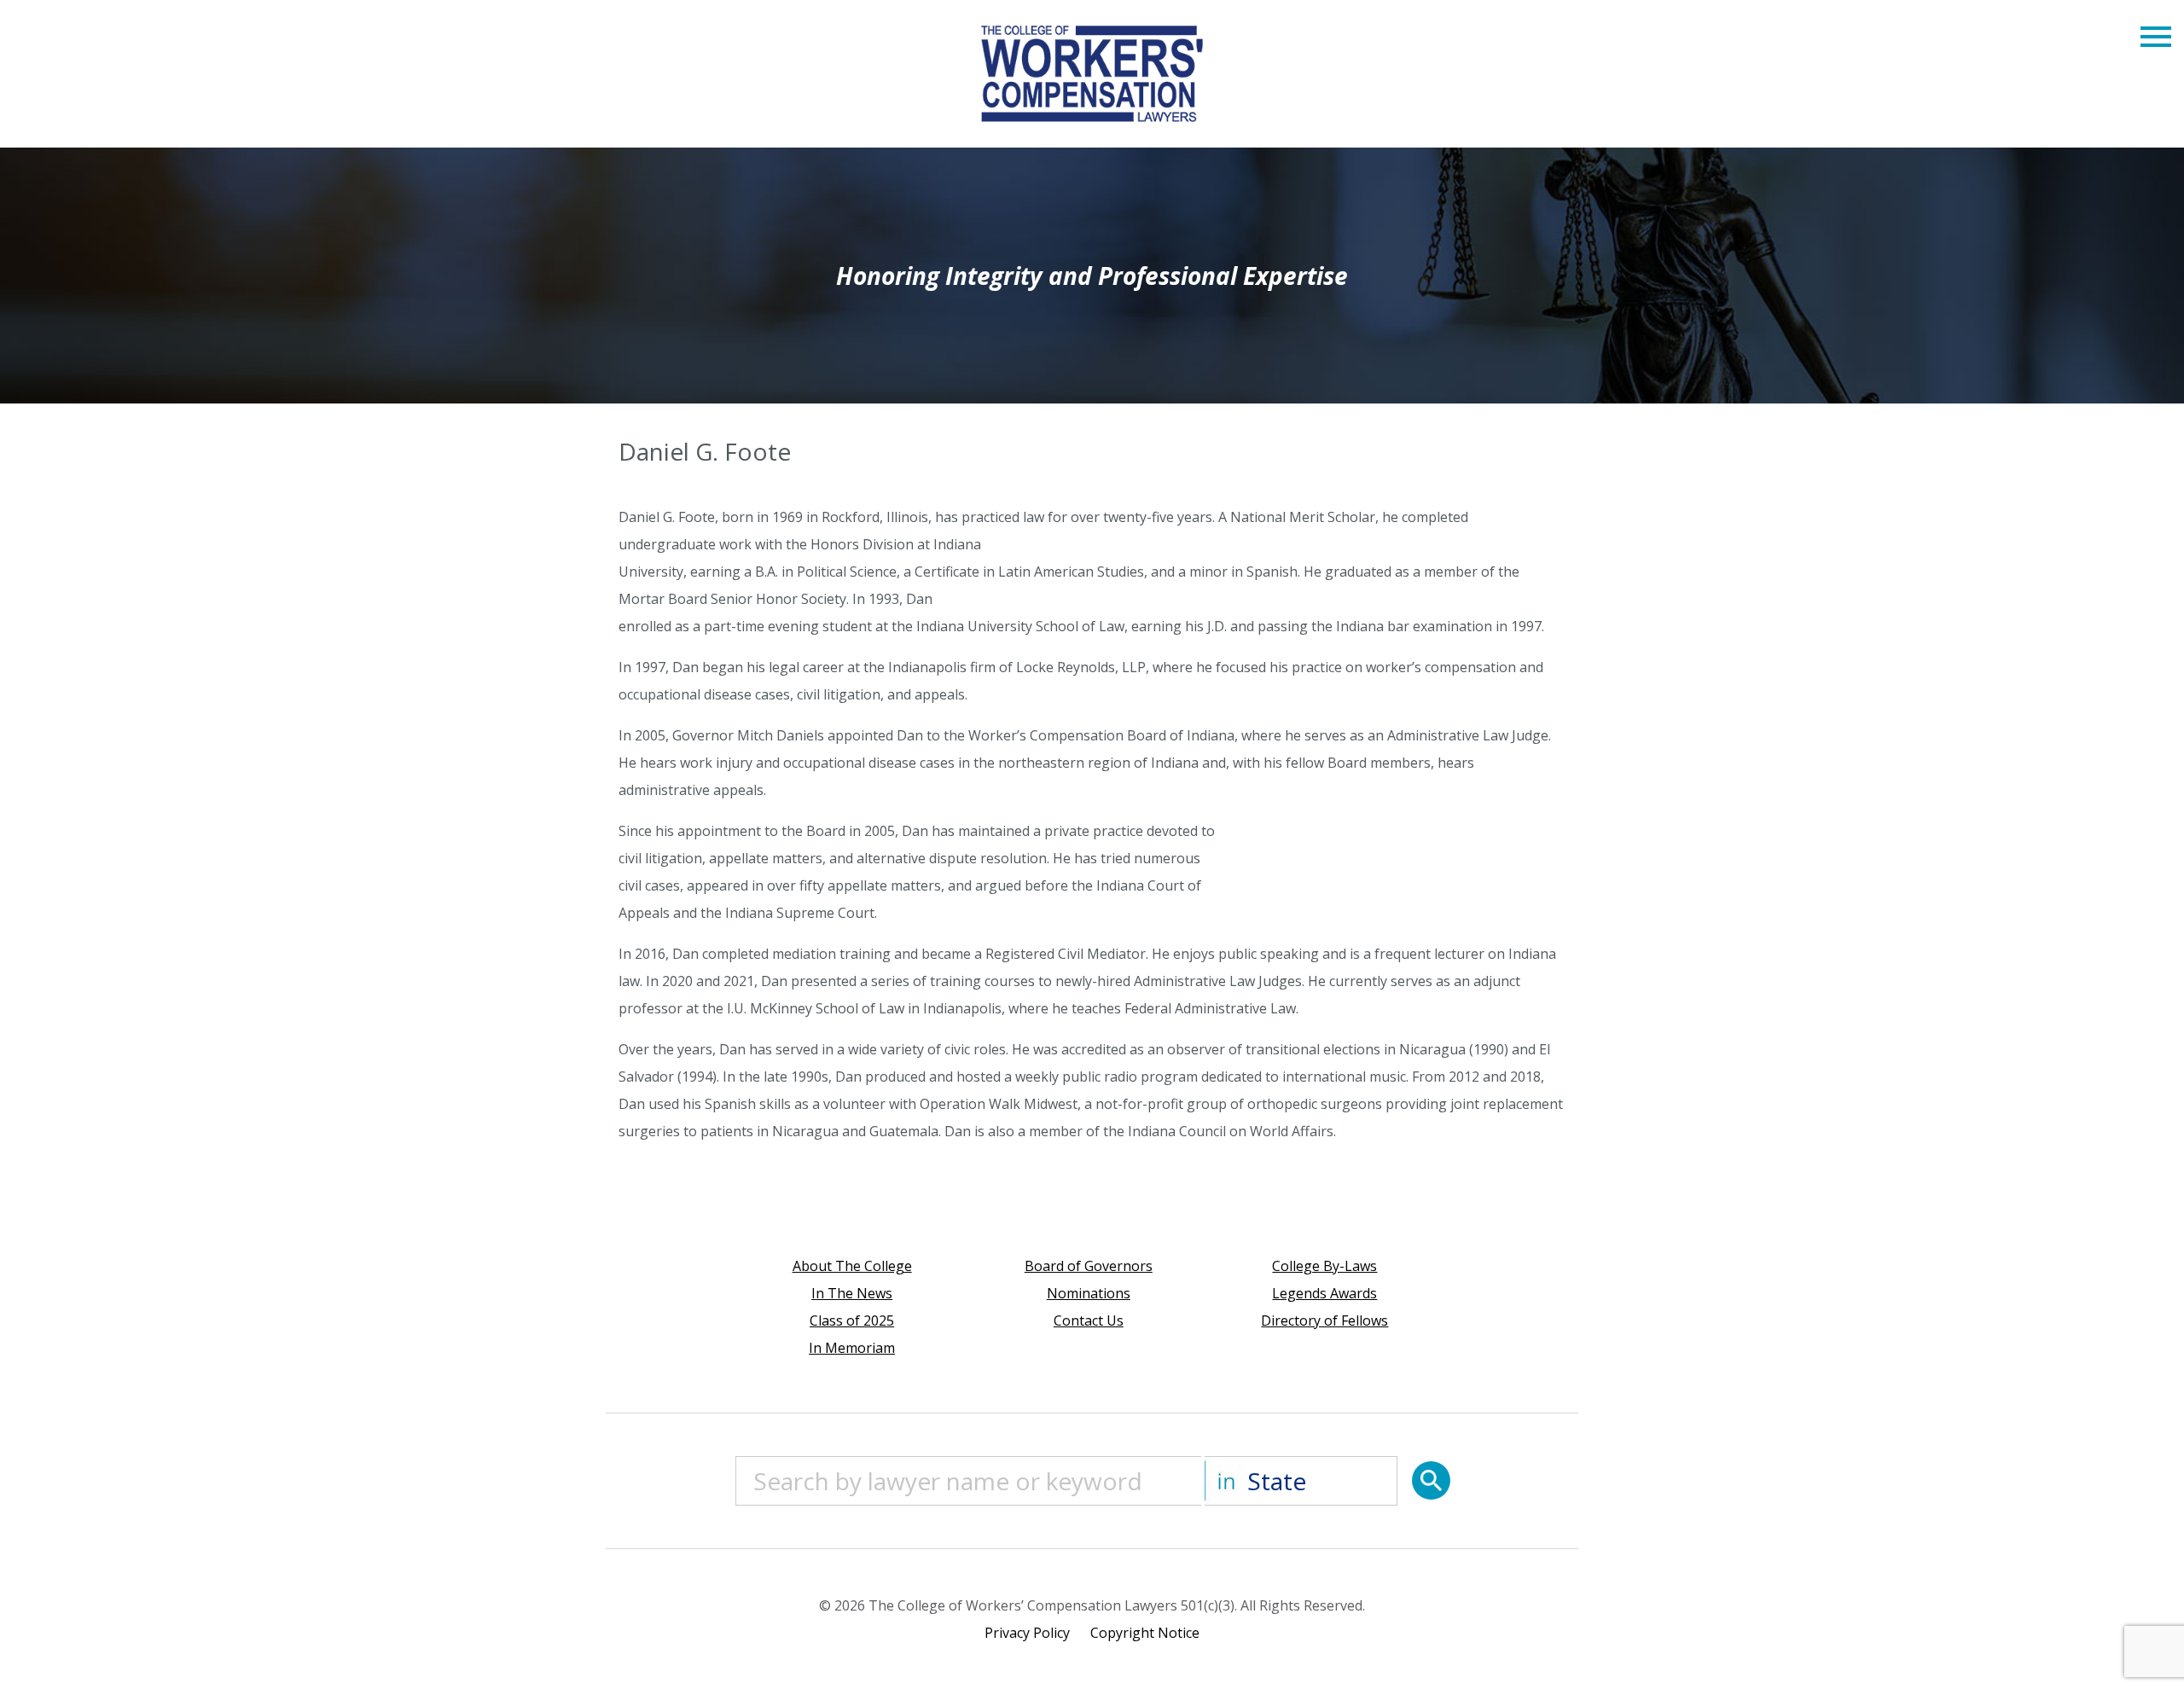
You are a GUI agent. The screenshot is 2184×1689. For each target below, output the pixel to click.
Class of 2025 (852, 1320)
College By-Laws (1324, 1266)
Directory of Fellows (1324, 1320)
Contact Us (1089, 1320)
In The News (852, 1293)
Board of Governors (1089, 1266)
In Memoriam (852, 1348)
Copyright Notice (1145, 1633)
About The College (852, 1266)
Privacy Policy (1027, 1633)
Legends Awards (1324, 1293)
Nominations (1089, 1293)
